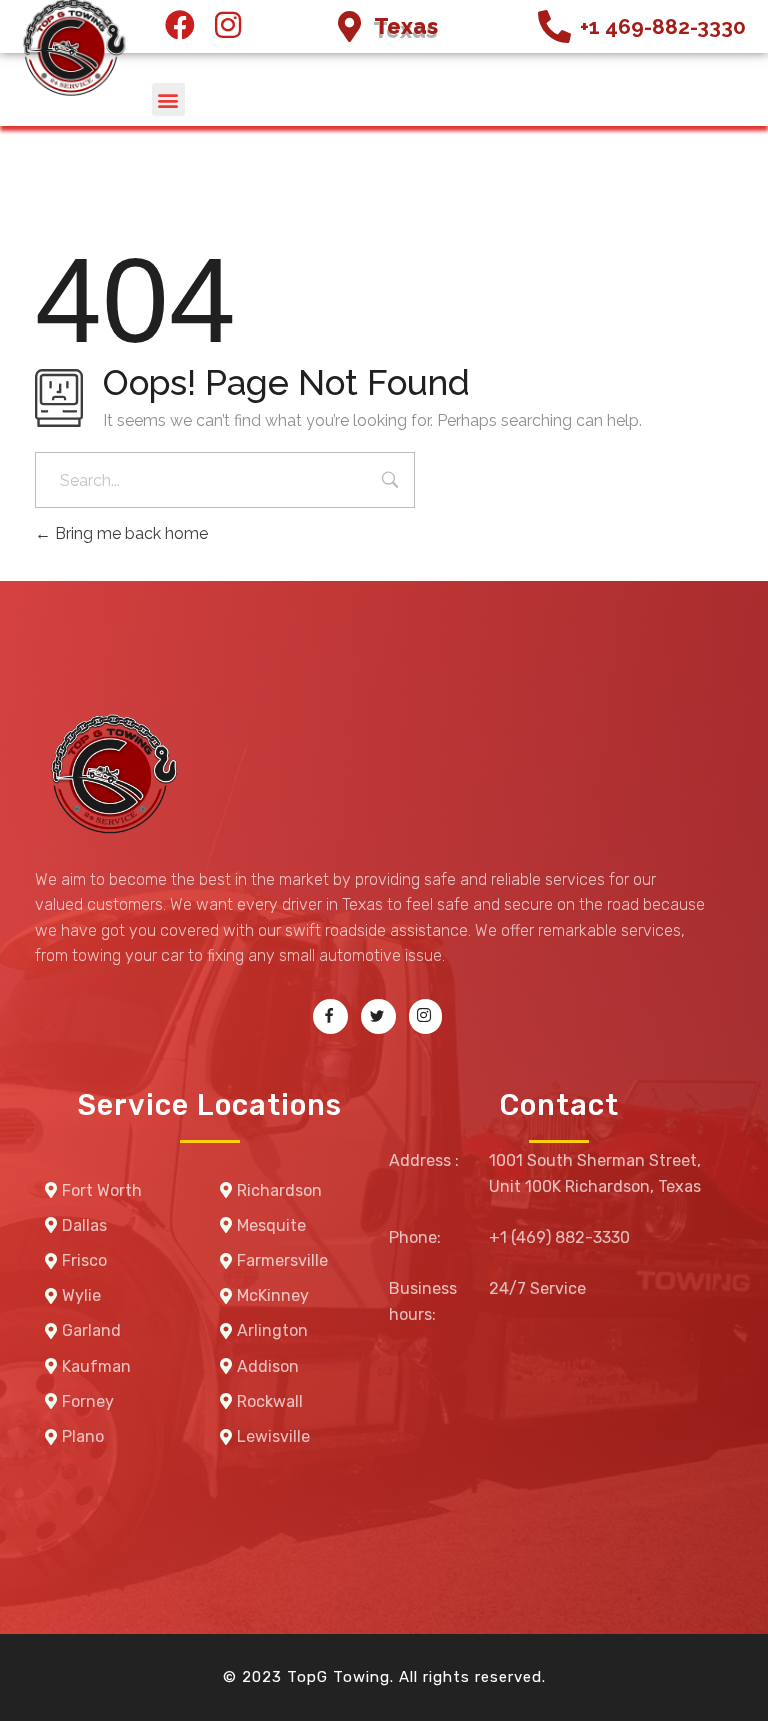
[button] (168, 99)
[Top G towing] (110, 776)
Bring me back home (129, 533)
